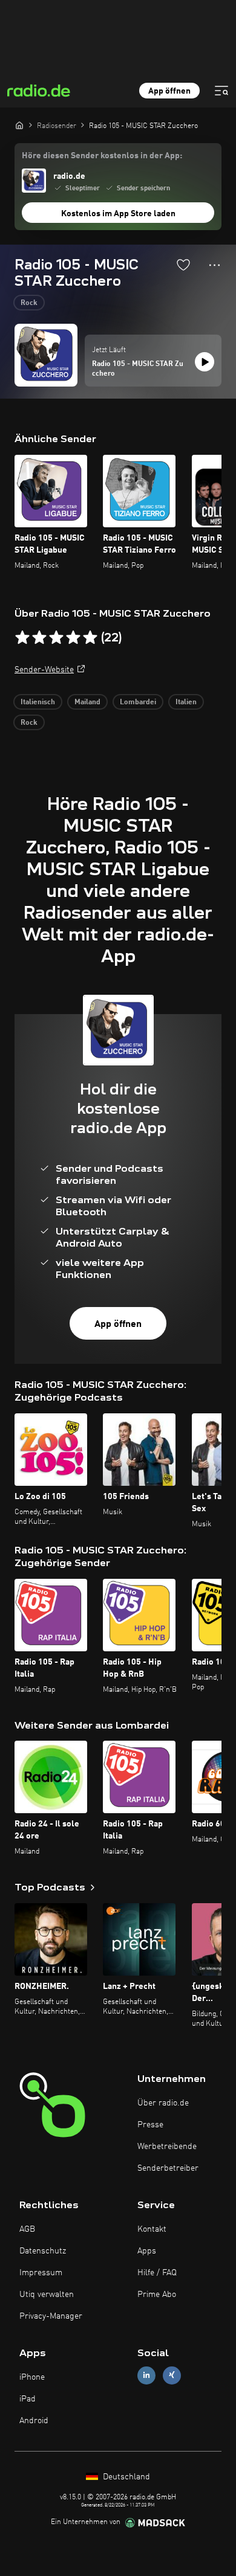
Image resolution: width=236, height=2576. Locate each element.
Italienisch (38, 702)
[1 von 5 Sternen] (22, 638)
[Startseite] (19, 125)
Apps (147, 2251)
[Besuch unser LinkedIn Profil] (146, 2375)
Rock (29, 303)
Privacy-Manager (51, 2316)
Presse (150, 2125)
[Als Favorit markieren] (183, 265)
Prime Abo (157, 2295)
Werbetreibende (167, 2147)
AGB (27, 2229)
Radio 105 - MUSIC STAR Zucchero (138, 369)
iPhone (32, 2377)
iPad (28, 2399)
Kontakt (152, 2229)
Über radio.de (163, 2103)
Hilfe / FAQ (157, 2273)
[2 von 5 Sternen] (39, 638)
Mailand (87, 702)
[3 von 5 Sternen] (56, 638)
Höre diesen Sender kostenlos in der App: (102, 156)
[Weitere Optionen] (215, 265)
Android (34, 2421)
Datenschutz (43, 2251)
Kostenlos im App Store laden (118, 214)
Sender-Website (44, 670)
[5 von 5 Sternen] (90, 638)
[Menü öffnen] (221, 91)
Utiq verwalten (47, 2295)
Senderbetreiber (168, 2168)
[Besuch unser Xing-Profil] (172, 2375)
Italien (186, 702)
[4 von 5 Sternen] (73, 638)
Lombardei (138, 702)
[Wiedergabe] (205, 362)
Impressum (41, 2273)
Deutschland (125, 2477)
